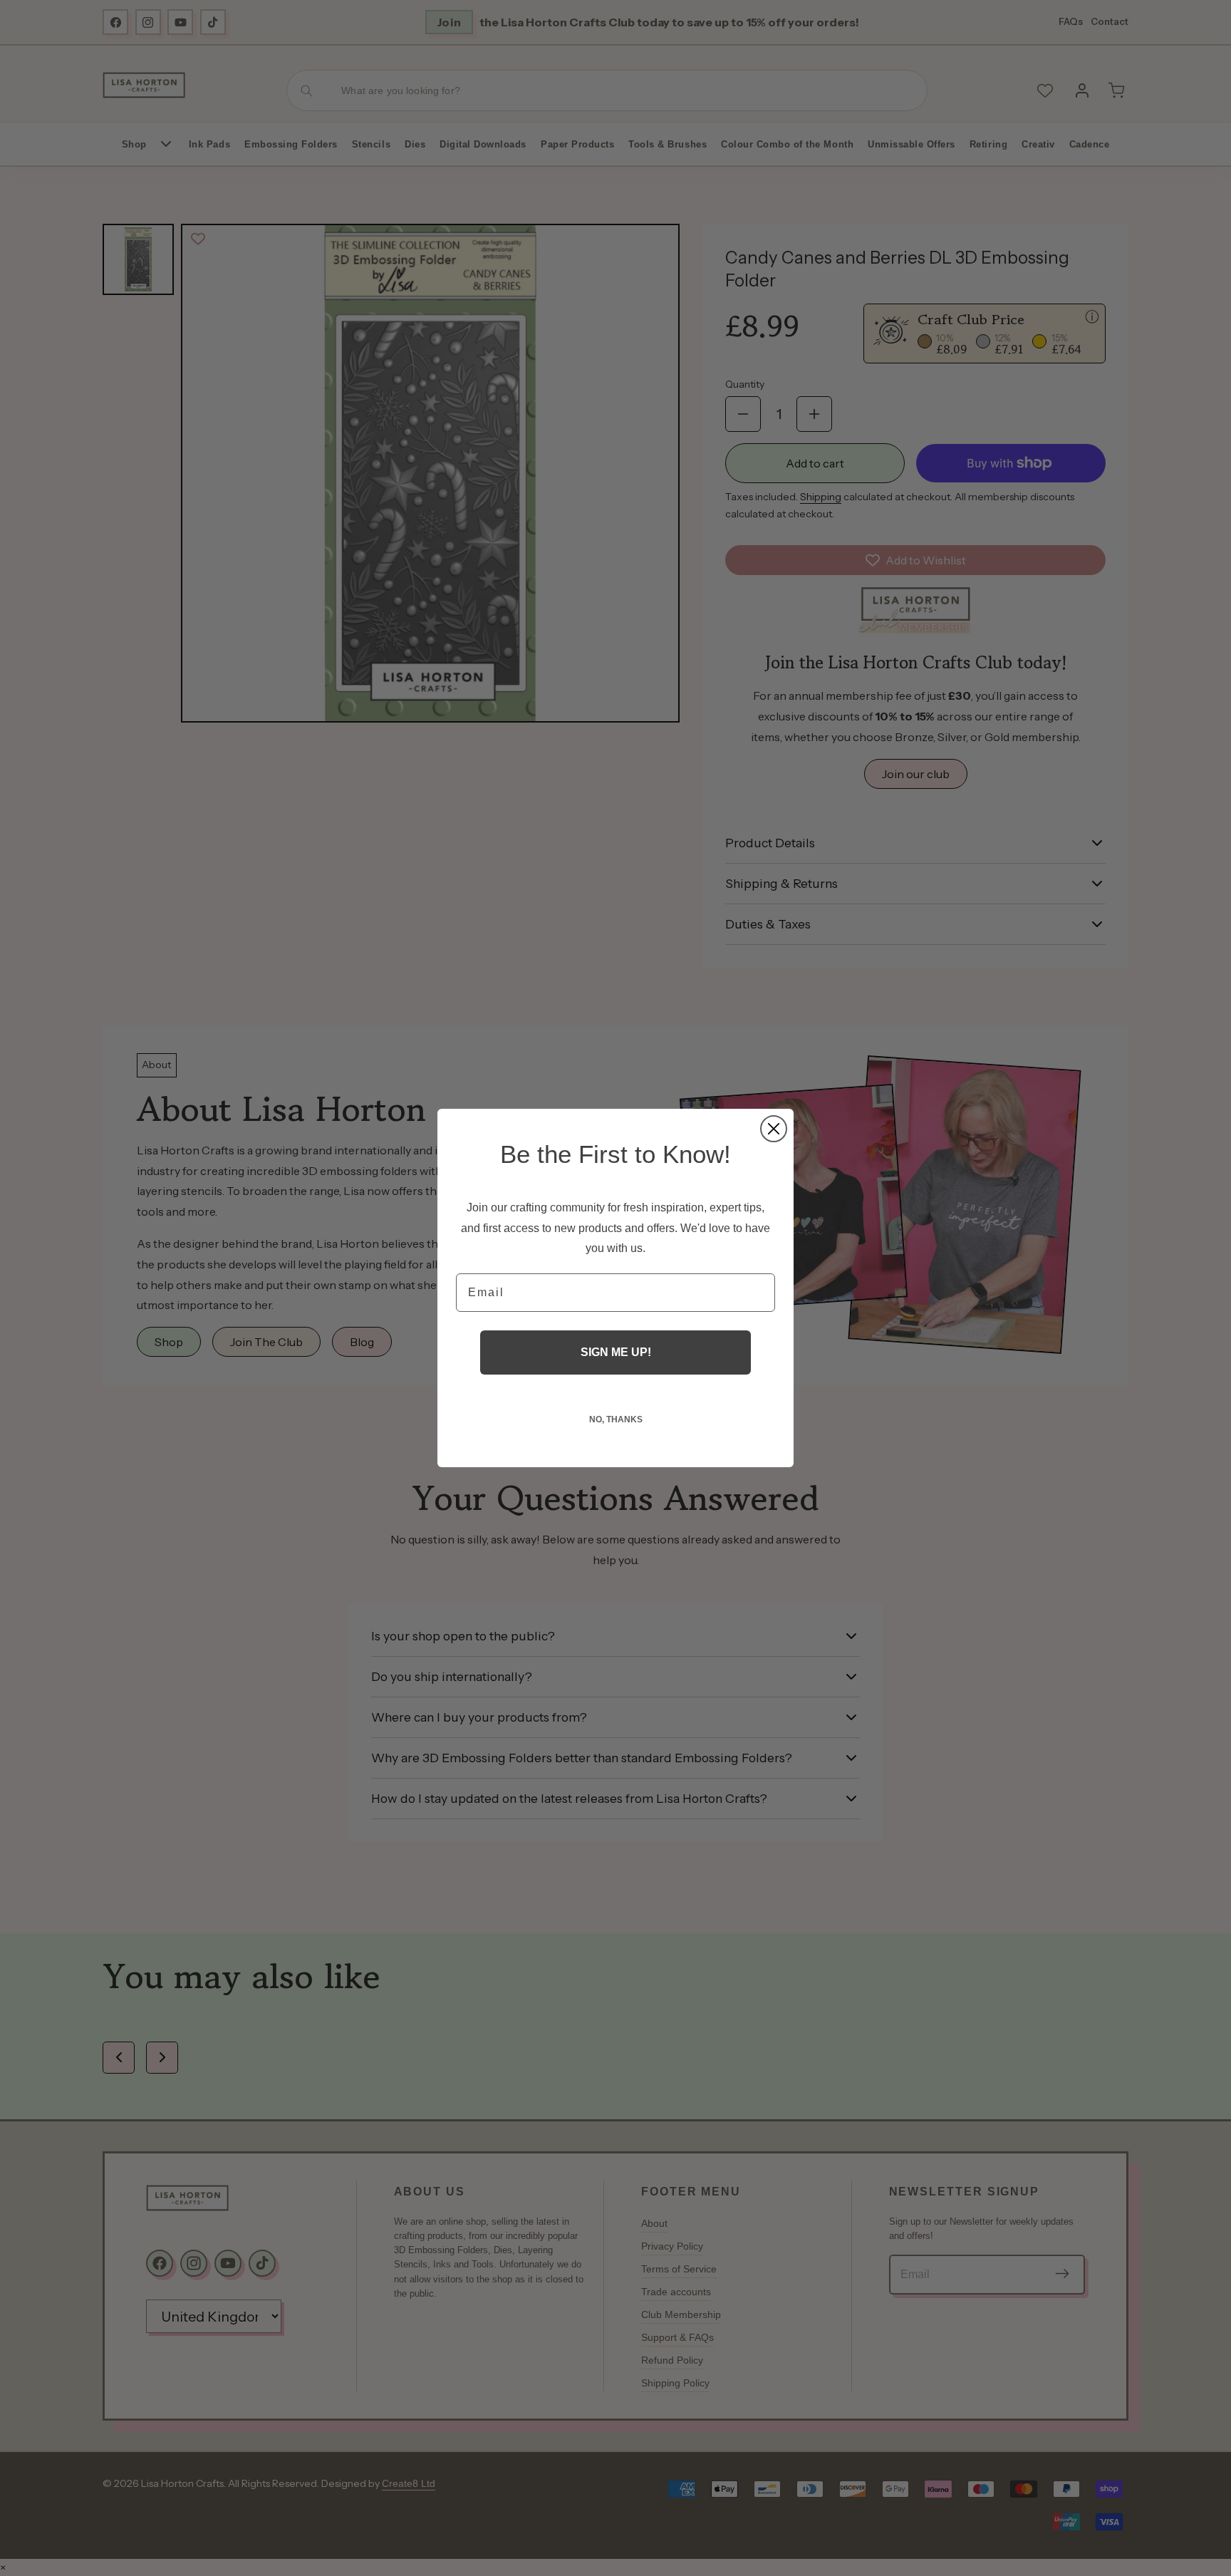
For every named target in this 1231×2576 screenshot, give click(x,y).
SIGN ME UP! (616, 1352)
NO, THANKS (616, 1419)
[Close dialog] (774, 1129)
